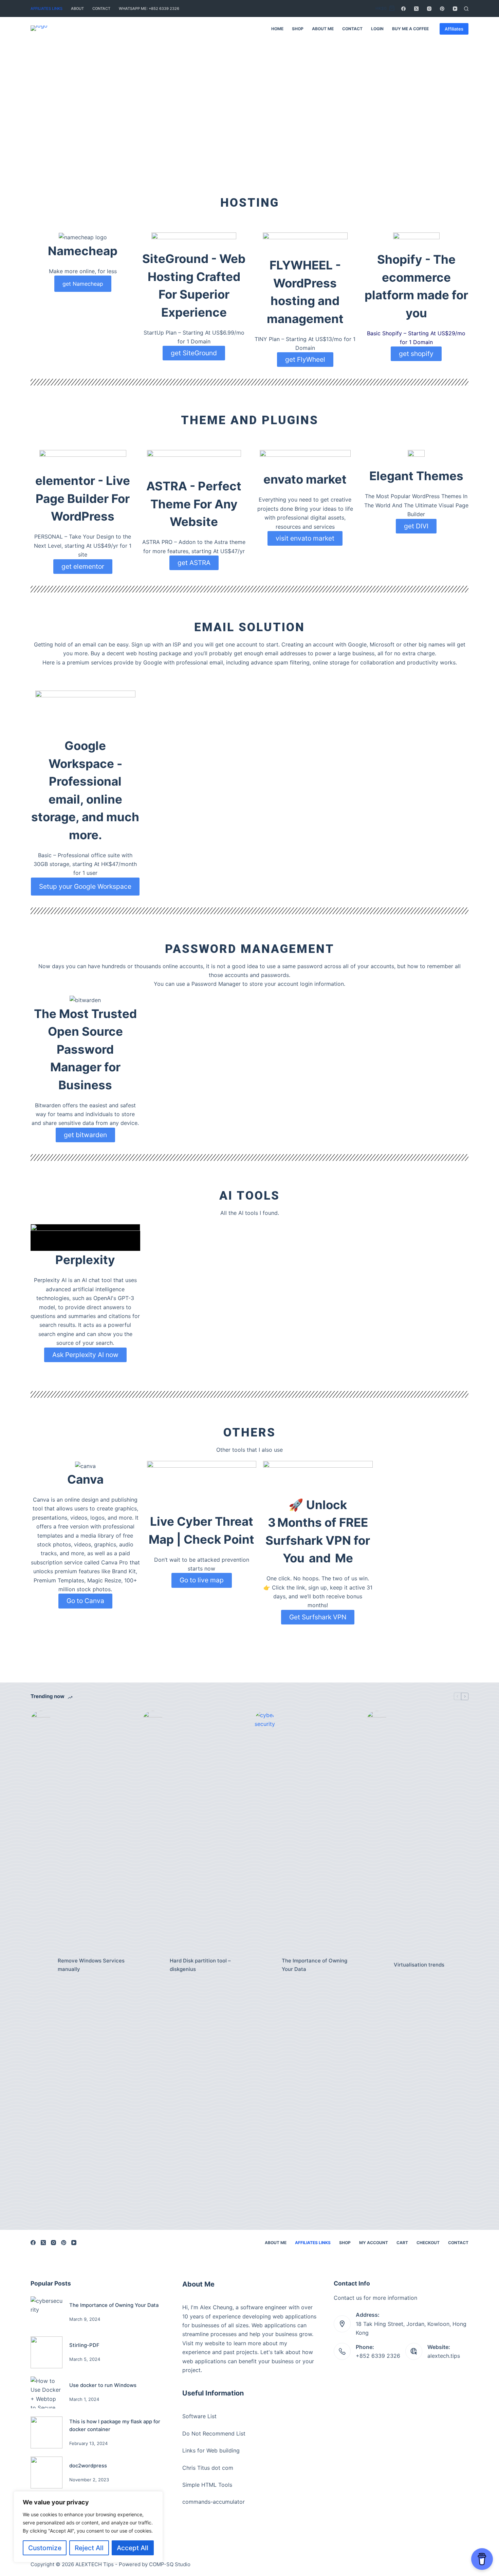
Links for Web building (211, 2450)
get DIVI (416, 526)
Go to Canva (85, 1601)
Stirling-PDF (84, 2345)
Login (377, 29)
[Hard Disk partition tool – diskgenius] (153, 1965)
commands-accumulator (214, 2502)
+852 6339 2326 (378, 2356)
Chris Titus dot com (208, 2468)
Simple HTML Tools (207, 2485)
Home (277, 29)
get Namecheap (83, 284)
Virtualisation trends (419, 1965)
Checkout (428, 2243)
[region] (88, 2527)
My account (374, 2243)
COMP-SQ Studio (170, 2564)
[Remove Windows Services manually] (41, 1965)
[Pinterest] (442, 9)
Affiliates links (47, 8)
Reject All (89, 2548)
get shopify (416, 354)
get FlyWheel (305, 359)
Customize (45, 2548)
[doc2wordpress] (47, 2472)
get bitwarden (85, 1135)
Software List (199, 2416)
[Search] (466, 9)
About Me (323, 29)
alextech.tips (444, 2356)
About (77, 8)
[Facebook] (403, 9)
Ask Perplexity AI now (85, 1355)
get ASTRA (194, 563)
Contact (101, 8)
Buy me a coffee (410, 29)
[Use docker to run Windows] (47, 2392)
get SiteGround (194, 353)
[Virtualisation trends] (377, 1965)
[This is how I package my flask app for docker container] (47, 2432)
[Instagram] (429, 9)
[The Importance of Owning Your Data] (265, 1965)
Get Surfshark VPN (318, 1617)
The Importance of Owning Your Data (315, 1965)
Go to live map (202, 1580)
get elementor (83, 566)
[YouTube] (455, 9)
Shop (298, 29)
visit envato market (305, 538)
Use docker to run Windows (103, 2385)
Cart (402, 2243)
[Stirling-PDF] (47, 2352)
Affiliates (454, 29)
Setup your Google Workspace (85, 886)
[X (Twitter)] (416, 9)
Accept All (133, 2548)
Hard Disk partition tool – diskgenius (200, 1965)
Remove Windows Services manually (91, 1965)
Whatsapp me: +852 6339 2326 (149, 8)
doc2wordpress (88, 2466)
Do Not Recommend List (214, 2433)
